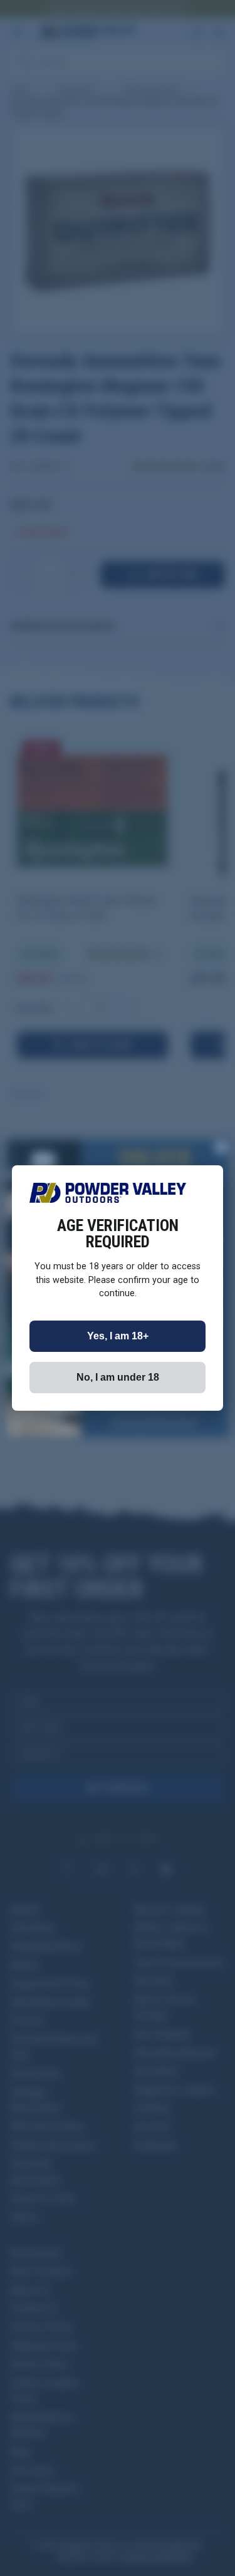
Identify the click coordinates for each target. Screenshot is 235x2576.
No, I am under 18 (118, 1377)
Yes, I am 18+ (118, 1336)
